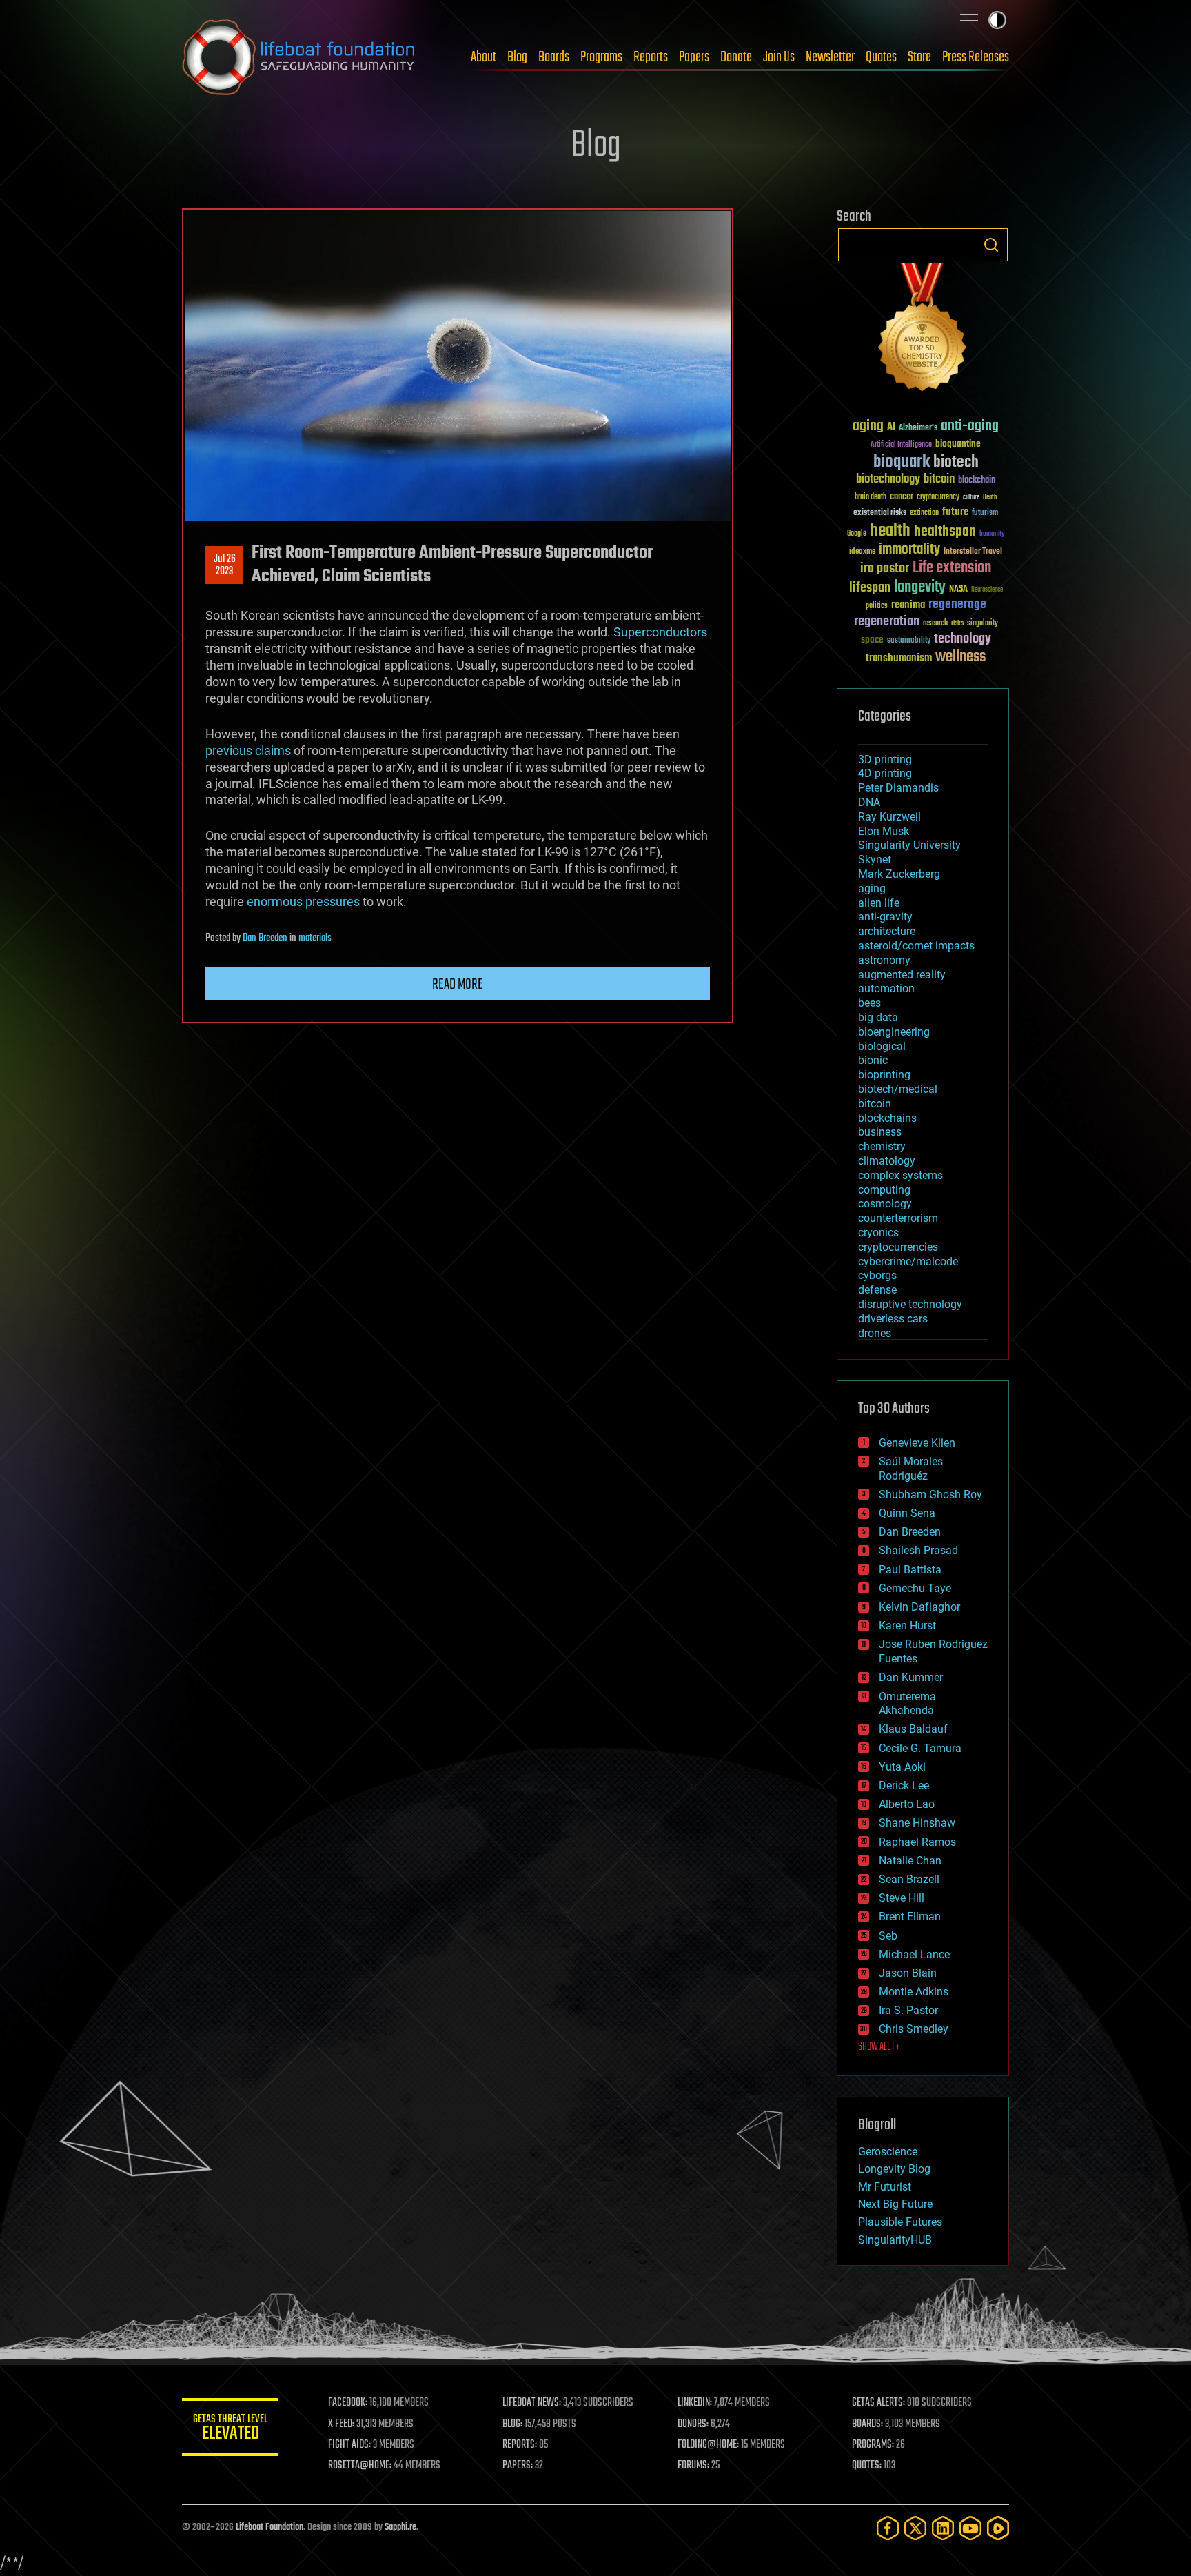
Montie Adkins (914, 1992)
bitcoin (939, 480)
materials (315, 938)
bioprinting (884, 1075)
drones (875, 1333)
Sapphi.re (400, 2527)
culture (971, 497)
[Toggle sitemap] (969, 20)
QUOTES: (867, 2466)
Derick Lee (904, 1785)
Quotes (881, 57)
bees (869, 1003)
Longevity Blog (894, 2169)
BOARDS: (867, 2424)
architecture (887, 931)
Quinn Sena (907, 1513)
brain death (871, 497)
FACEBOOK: (348, 2403)
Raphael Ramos (917, 1842)
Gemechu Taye (915, 1588)
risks (957, 623)
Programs (601, 57)
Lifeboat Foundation (269, 2527)
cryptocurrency (938, 497)
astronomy (884, 960)
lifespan (870, 588)
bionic (873, 1060)
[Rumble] (998, 2528)
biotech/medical (898, 1089)
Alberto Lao (907, 1804)
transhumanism (899, 658)
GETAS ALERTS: (878, 2403)
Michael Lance (914, 1954)
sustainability (909, 641)
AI (891, 428)
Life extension (952, 568)
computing (884, 1190)
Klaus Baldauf (913, 1729)
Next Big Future (895, 2204)
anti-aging (970, 426)
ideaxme (862, 552)
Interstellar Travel (973, 552)
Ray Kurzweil (889, 817)
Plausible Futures (900, 2222)
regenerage (957, 605)
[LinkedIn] (943, 2528)
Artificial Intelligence (901, 445)
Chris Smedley (914, 2029)
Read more (458, 985)
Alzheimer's (918, 429)
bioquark (902, 462)
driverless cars (893, 1319)
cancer (902, 497)
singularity (983, 624)
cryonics (878, 1232)
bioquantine (958, 444)
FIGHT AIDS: (349, 2445)
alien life (879, 903)
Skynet (875, 859)
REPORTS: (520, 2445)
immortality (909, 550)
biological (882, 1046)
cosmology (885, 1204)
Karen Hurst (907, 1626)
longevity (920, 587)
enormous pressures (303, 902)
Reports (651, 57)
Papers (694, 57)
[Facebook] (888, 2528)
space (872, 640)
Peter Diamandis (898, 788)
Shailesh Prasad (918, 1550)
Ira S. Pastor (908, 2010)
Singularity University (909, 845)
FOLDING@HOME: (708, 2445)
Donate (736, 57)
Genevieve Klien (917, 1443)
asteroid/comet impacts (916, 946)
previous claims (248, 751)
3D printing (885, 759)
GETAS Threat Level (230, 2429)
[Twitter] (915, 2528)
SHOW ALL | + (879, 2047)
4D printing (885, 773)
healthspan (945, 532)
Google (857, 534)
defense (877, 1290)
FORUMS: (693, 2466)
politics (877, 606)
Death (990, 497)
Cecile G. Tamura (920, 1748)
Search (991, 245)
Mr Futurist (885, 2187)
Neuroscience (987, 591)
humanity (992, 534)
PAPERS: (518, 2466)
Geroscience (888, 2152)
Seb (888, 1936)
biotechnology (888, 480)
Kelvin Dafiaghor (919, 1607)
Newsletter (830, 57)
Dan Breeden (265, 938)
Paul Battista (910, 1570)
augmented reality (902, 975)
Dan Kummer (911, 1677)
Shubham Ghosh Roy (930, 1495)
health (890, 531)
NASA (958, 590)
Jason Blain (908, 1973)
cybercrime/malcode (908, 1261)
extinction (924, 513)
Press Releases (976, 57)
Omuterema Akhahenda (907, 1704)
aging (868, 426)
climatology (887, 1161)
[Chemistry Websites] (923, 330)
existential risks (880, 513)
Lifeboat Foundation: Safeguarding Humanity (299, 57)
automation (886, 988)
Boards (554, 57)
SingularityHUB (895, 2240)
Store (919, 57)
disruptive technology (910, 1304)
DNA (869, 802)
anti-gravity (885, 917)
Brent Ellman (910, 1916)
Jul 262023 (225, 565)
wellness (960, 657)
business (880, 1132)
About (483, 57)
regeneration (887, 622)
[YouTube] (970, 2528)
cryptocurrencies (898, 1247)
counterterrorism (898, 1218)
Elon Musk (884, 831)
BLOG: (512, 2424)
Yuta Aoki (902, 1767)
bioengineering (894, 1032)
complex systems (900, 1175)
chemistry (882, 1146)
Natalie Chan (910, 1861)
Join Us (779, 57)
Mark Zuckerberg (899, 874)
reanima (908, 605)
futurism (985, 514)
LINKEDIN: (695, 2403)
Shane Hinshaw (917, 1823)
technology (963, 640)
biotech (956, 462)
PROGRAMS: (873, 2445)
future (955, 512)
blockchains (887, 1118)
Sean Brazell (909, 1879)
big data (878, 1017)
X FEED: (341, 2424)
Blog (517, 57)
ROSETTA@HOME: (360, 2466)
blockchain (977, 481)
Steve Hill (902, 1898)
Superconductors (660, 632)
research (935, 624)
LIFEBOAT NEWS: (532, 2403)
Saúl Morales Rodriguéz (911, 1469)
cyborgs (877, 1275)
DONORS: (693, 2424)
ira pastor (885, 568)
